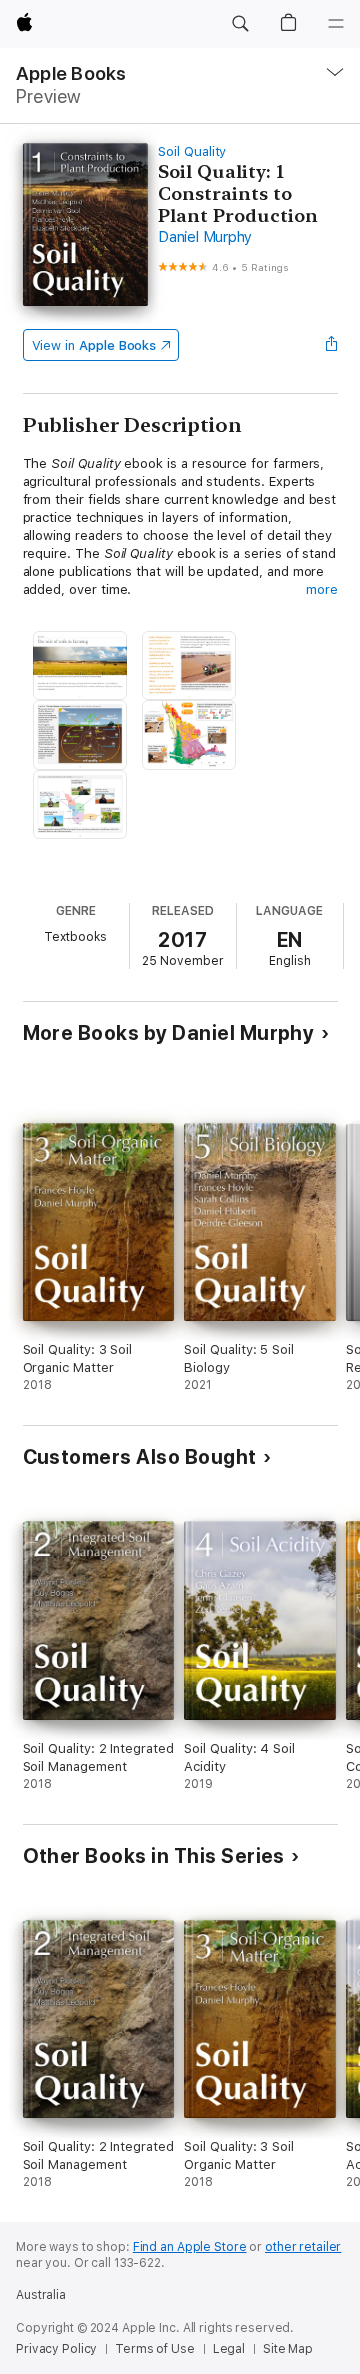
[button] (240, 24)
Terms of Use (155, 2349)
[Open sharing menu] (331, 345)
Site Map (288, 2349)
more (322, 589)
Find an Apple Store (190, 2247)
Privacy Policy (56, 2349)
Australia (41, 2295)
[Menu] (336, 24)
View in (94, 345)
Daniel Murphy (205, 237)
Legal (229, 2349)
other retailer (303, 2247)
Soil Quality (192, 151)
